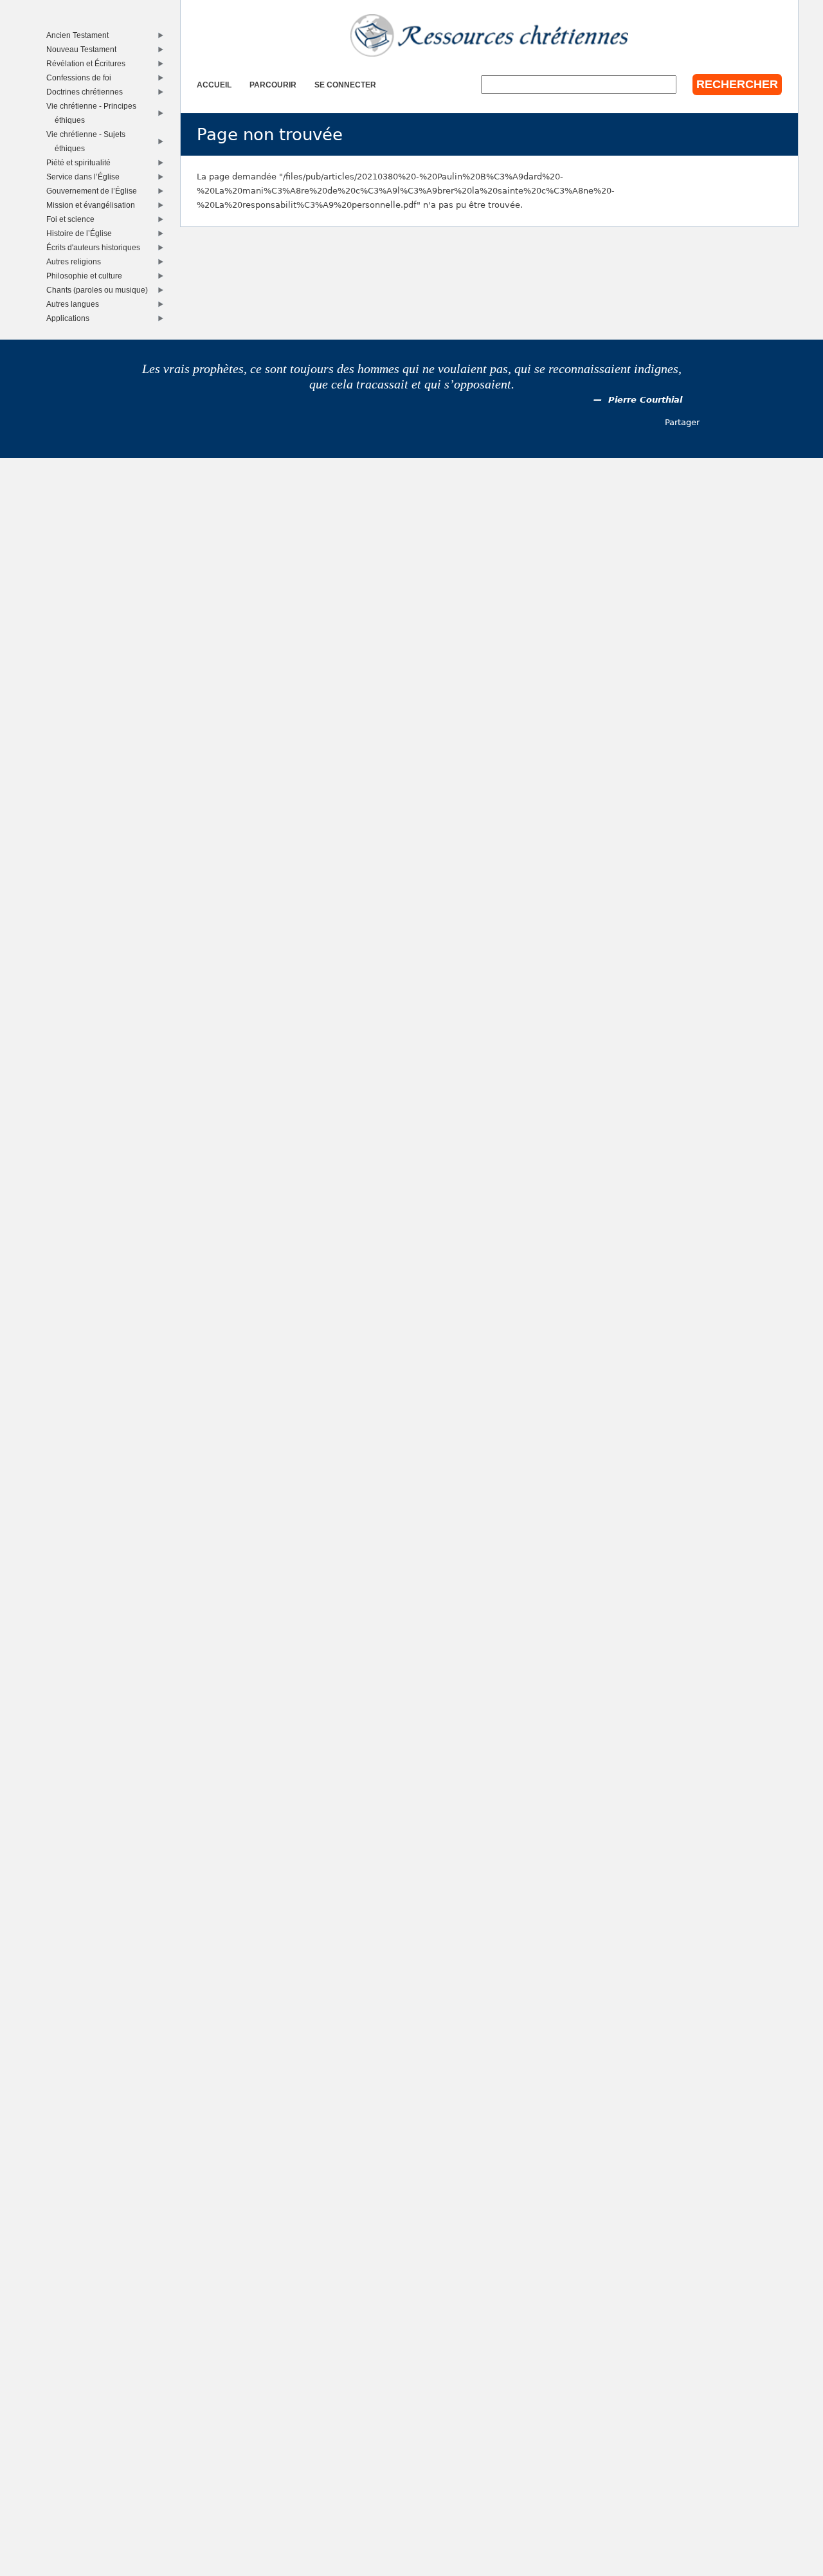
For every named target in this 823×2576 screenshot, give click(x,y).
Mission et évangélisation (94, 205)
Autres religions (77, 261)
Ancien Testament (80, 35)
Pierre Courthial (645, 400)
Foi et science (73, 219)
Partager (682, 422)
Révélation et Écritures (89, 63)
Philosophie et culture (87, 276)
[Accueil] (489, 35)
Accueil (214, 85)
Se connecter (345, 85)
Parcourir (273, 85)
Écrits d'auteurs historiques (96, 247)
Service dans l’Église (86, 177)
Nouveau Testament (84, 49)
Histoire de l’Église (82, 233)
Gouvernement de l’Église (95, 191)
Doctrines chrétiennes (87, 92)
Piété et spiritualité (81, 162)
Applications (71, 318)
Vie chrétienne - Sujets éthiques (89, 141)
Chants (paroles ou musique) (100, 290)
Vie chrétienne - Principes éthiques (94, 113)
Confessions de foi (82, 78)
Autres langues (76, 304)
